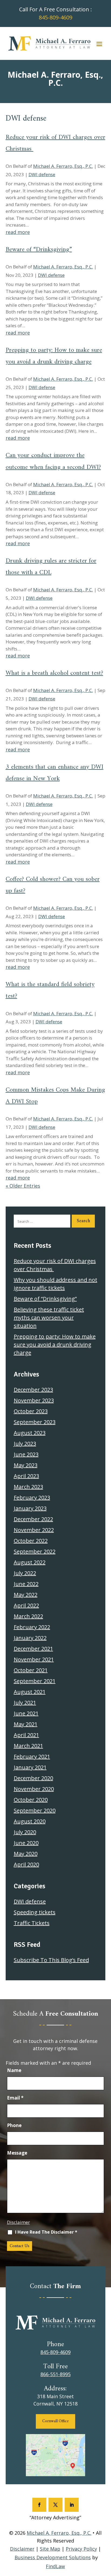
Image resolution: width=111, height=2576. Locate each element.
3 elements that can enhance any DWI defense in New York (55, 773)
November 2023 (34, 1400)
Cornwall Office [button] (55, 2421)
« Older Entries (23, 1186)
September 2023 (35, 1422)
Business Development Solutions (53, 2557)
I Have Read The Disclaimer (46, 2232)
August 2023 (30, 1433)
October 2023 (31, 1411)
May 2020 (26, 1854)
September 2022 (35, 1551)
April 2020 (26, 1864)
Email (15, 2098)
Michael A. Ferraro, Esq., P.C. (63, 166)
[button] (99, 44)
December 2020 (33, 1778)
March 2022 (28, 1616)
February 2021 (32, 1756)
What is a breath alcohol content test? (54, 673)
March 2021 (28, 1746)
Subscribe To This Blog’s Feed (51, 1960)
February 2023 (32, 1497)
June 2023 (26, 1454)
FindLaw (55, 2566)
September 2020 (35, 1810)
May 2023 (26, 1465)
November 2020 (34, 1789)
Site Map (50, 2549)
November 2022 (34, 1530)
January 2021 (30, 1767)
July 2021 (25, 1703)
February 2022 (32, 1627)
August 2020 (30, 1821)
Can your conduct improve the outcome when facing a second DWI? (53, 461)
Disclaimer (18, 2222)
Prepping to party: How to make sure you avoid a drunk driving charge (54, 356)
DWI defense (42, 174)
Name (14, 2070)
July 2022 (25, 1573)
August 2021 (30, 1692)
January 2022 (30, 1638)
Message (17, 2153)
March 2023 (28, 1487)
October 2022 (31, 1541)
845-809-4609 (55, 17)
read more (18, 232)
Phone (14, 2125)
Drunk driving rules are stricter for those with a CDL (51, 567)
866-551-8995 (55, 2374)
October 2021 (31, 1670)
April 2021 (26, 1735)
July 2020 (25, 1832)
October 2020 (31, 1800)
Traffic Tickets (32, 1923)
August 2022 (30, 1562)
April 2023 (26, 1476)
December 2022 (33, 1519)
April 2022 (26, 1605)
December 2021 (33, 1649)
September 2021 (35, 1681)
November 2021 (34, 1659)
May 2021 (26, 1724)
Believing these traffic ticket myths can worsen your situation (49, 1318)
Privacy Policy (81, 2549)
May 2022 (26, 1595)
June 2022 (26, 1584)
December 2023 (33, 1390)
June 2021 (26, 1713)
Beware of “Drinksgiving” (39, 250)
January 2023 (30, 1508)
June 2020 (26, 1843)
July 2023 (25, 1444)
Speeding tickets (35, 1912)
